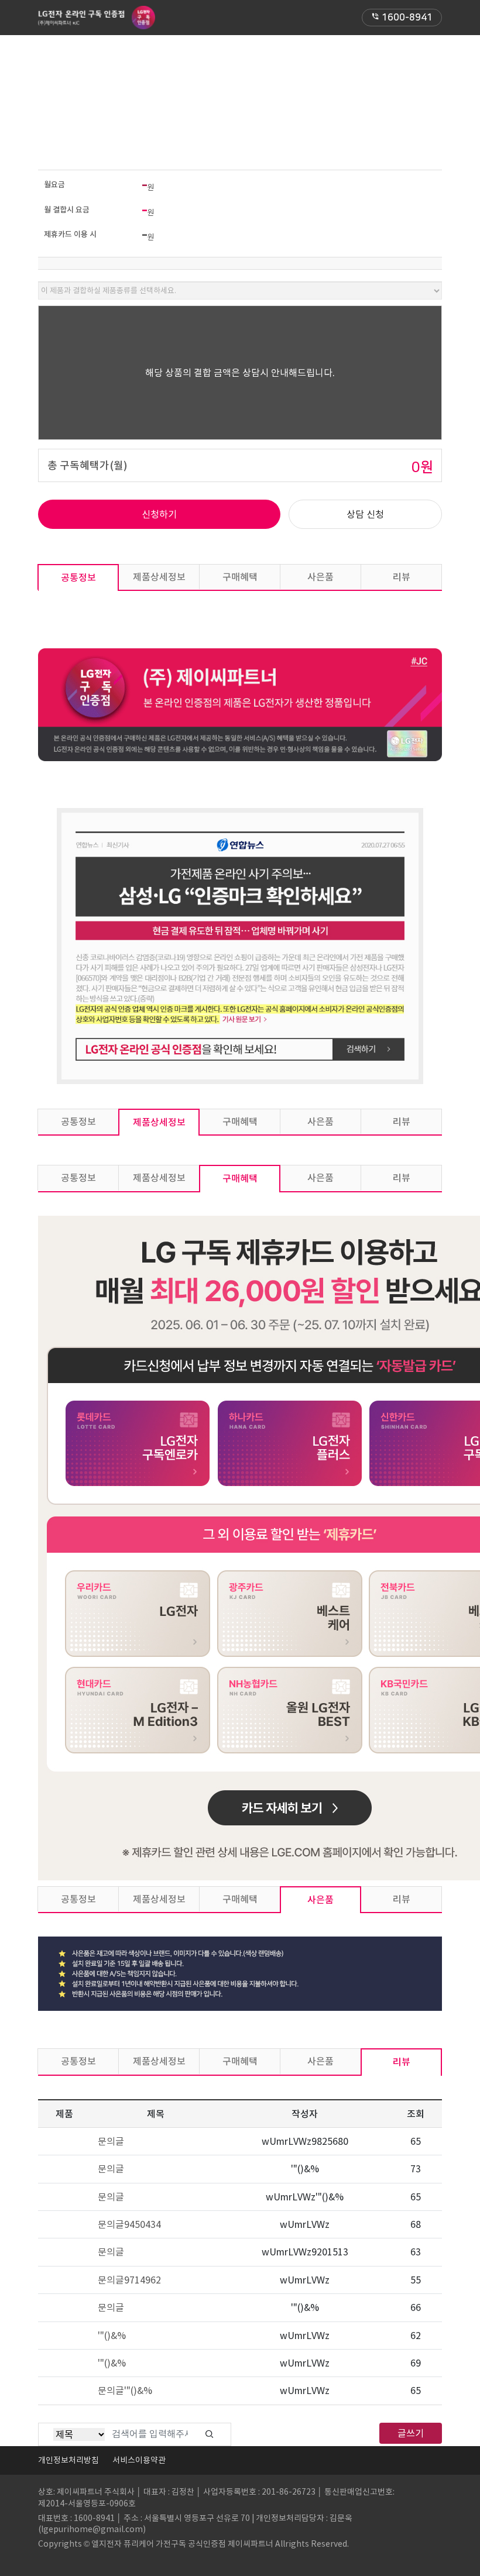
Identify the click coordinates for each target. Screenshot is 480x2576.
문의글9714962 (129, 2280)
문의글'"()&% (125, 2391)
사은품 (320, 577)
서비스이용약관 (139, 2460)
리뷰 (402, 577)
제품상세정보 (159, 577)
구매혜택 (240, 577)
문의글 (111, 2141)
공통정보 (78, 577)
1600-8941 (402, 18)
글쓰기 (411, 2433)
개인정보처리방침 (68, 2460)
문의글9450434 (129, 2224)
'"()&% (112, 2336)
